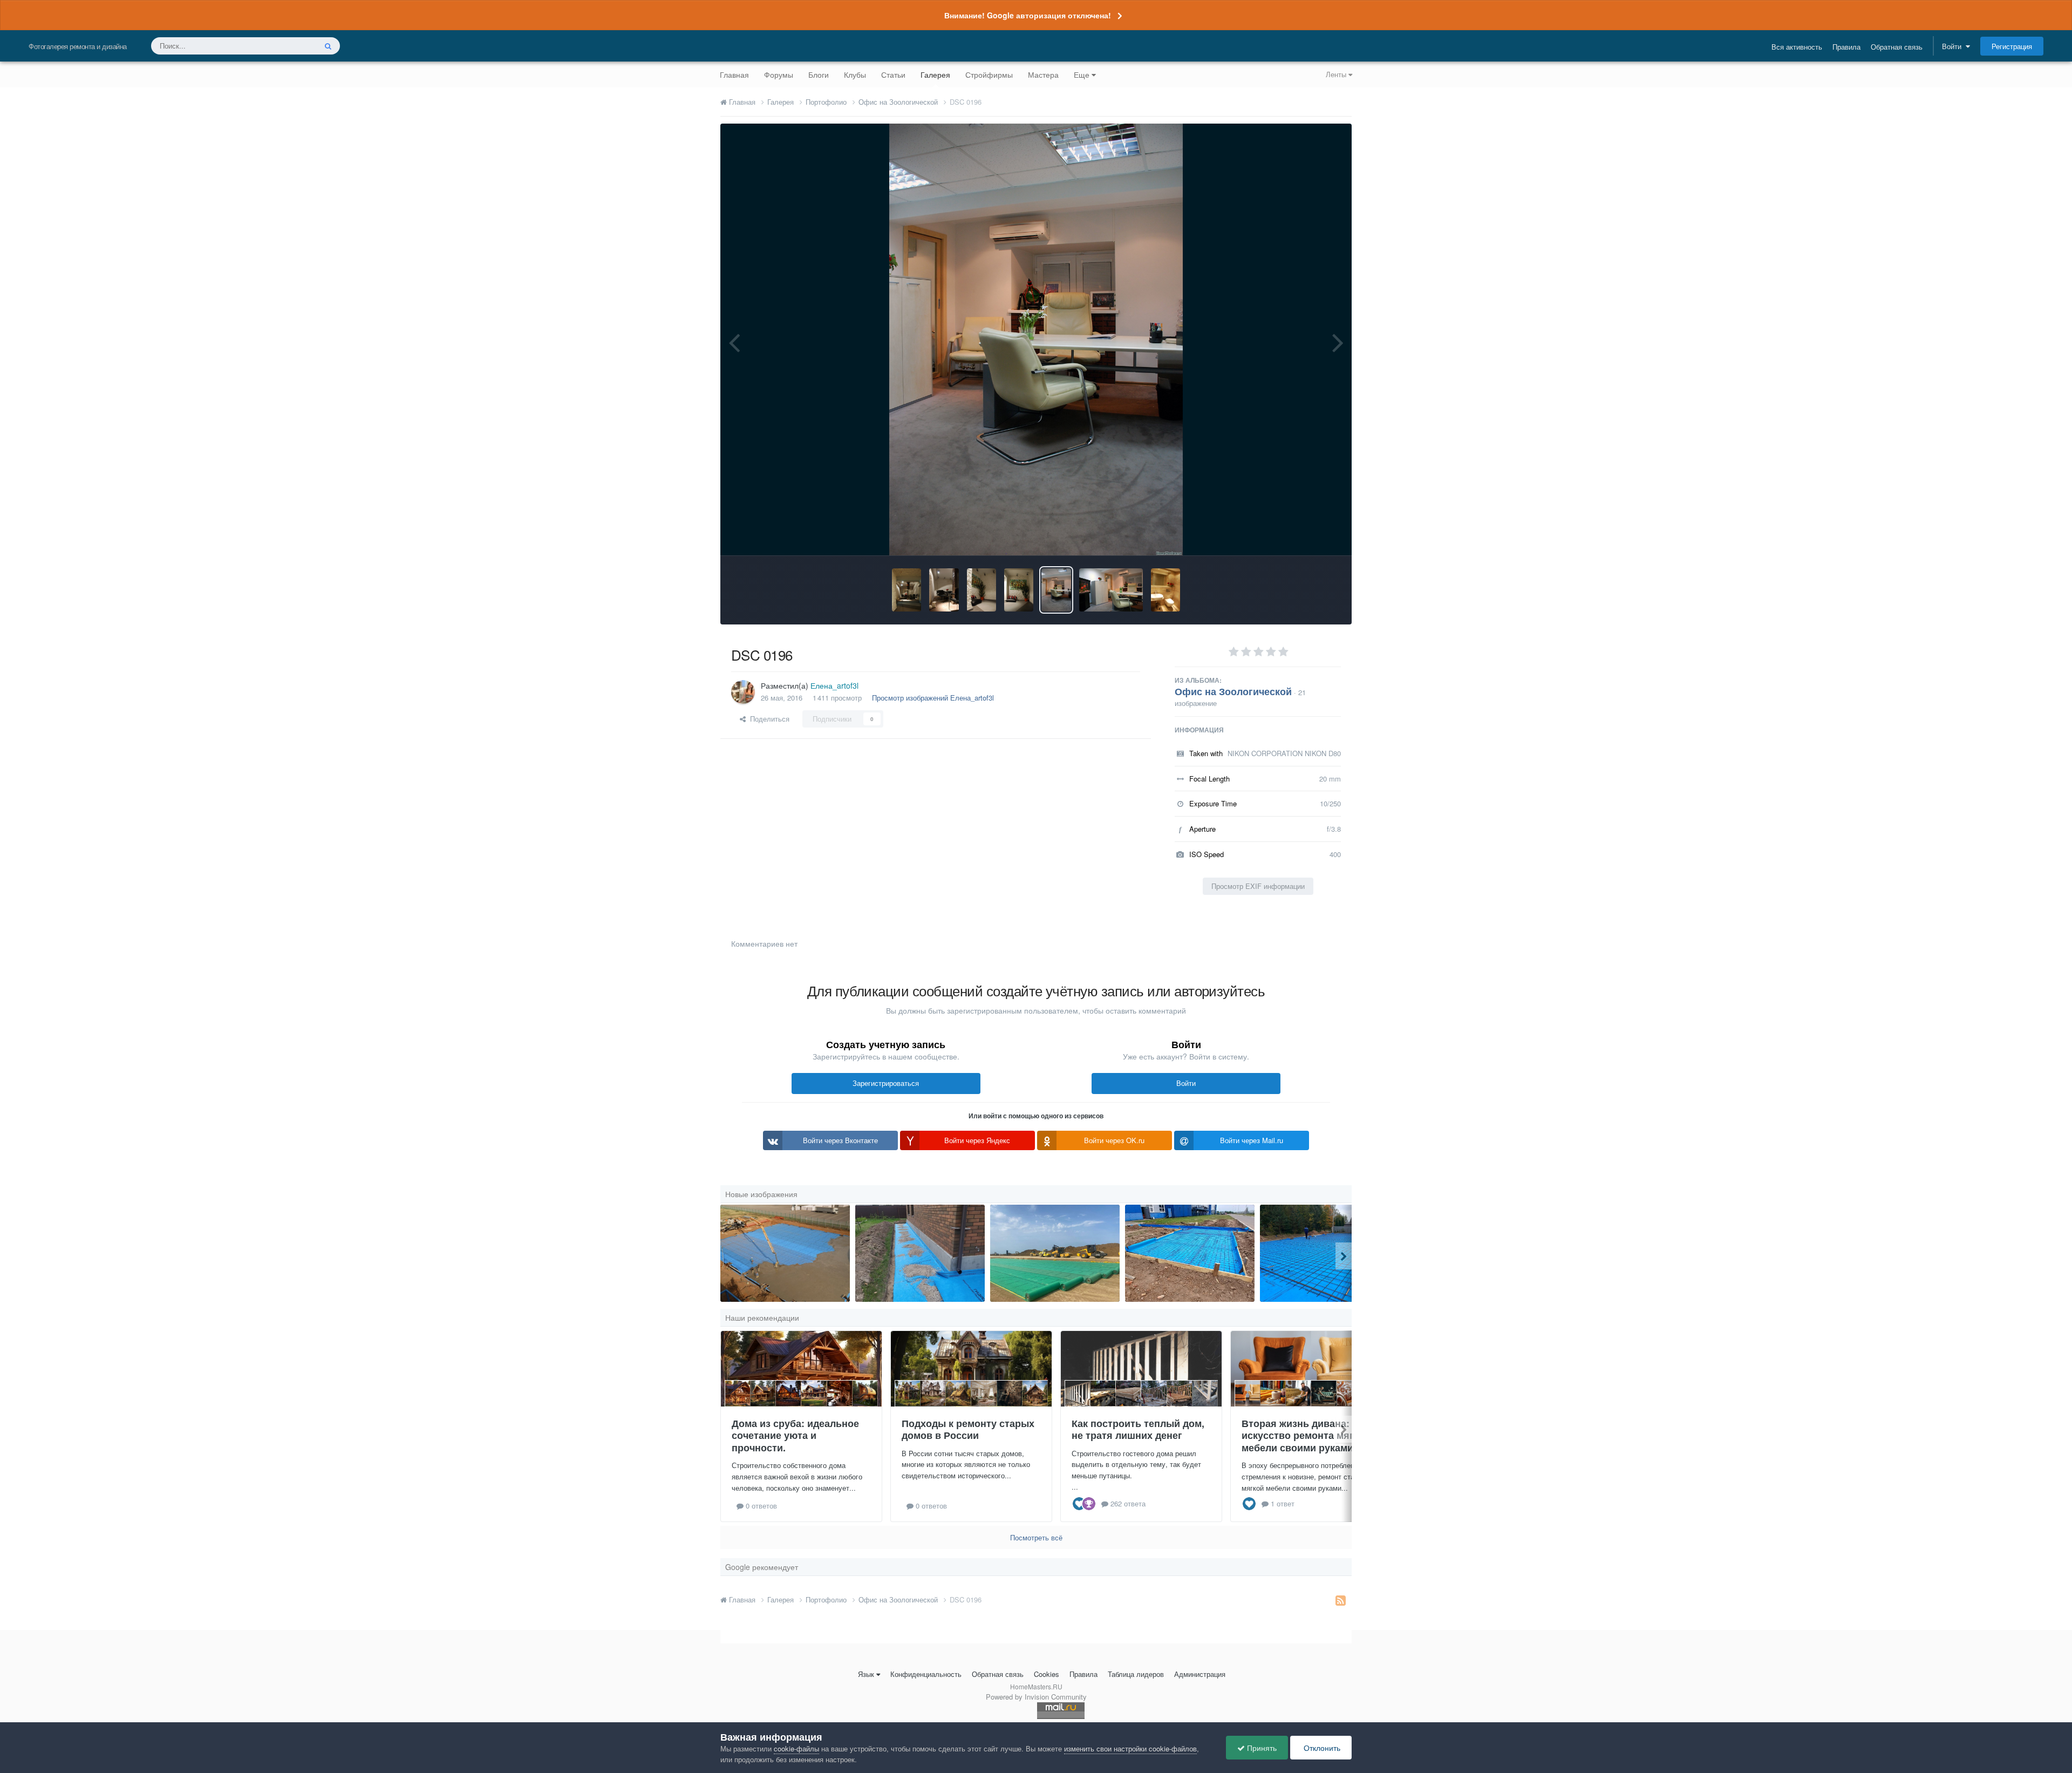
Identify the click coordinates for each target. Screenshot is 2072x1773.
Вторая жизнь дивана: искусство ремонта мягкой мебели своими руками (1306, 1435)
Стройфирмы (989, 74)
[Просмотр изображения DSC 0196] (1056, 590)
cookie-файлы (796, 1748)
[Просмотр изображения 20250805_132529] (1190, 1253)
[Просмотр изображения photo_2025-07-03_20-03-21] (1055, 1253)
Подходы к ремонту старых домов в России (968, 1429)
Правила (1846, 47)
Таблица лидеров (1136, 1674)
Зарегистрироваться (886, 1083)
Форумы (779, 74)
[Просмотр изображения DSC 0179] (1165, 590)
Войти (1954, 46)
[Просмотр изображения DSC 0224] (944, 590)
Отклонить (1321, 1748)
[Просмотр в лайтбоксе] (1036, 339)
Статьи (893, 74)
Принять (1261, 1748)
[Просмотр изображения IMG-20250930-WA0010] (1325, 1253)
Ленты (1337, 74)
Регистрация (2012, 46)
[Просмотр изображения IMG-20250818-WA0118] (920, 1253)
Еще (1082, 74)
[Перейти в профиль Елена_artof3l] (743, 692)
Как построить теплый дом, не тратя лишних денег (1138, 1429)
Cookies (1047, 1674)
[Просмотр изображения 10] (785, 1253)
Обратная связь (1897, 47)
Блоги (819, 74)
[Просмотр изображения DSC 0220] (982, 590)
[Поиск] (328, 46)
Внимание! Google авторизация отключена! (1028, 15)
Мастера (1043, 74)
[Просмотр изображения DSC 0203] (1019, 590)
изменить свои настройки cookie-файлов (1130, 1748)
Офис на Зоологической (1233, 691)
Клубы (855, 74)
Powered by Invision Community (1036, 1697)
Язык (866, 1674)
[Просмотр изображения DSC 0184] (1111, 590)
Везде (292, 46)
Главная (734, 74)
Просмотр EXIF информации (1258, 886)
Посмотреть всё (1036, 1537)
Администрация (1200, 1674)
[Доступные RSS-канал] (1341, 1600)
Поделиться (768, 719)
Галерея (935, 74)
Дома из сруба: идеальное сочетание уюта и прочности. (795, 1435)
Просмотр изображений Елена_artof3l (933, 698)
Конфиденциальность (926, 1674)
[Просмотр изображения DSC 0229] (906, 590)
